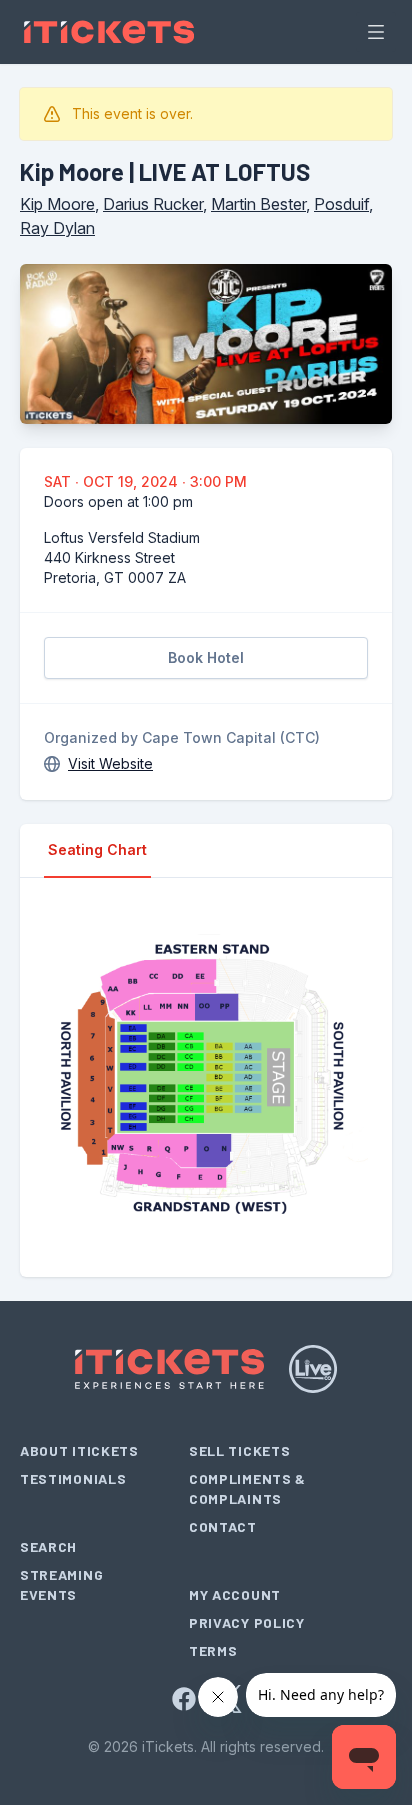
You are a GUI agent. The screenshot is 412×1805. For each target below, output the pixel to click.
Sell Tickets (239, 1450)
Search (48, 1546)
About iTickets (79, 1450)
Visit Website (110, 763)
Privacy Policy (247, 1622)
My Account (235, 1594)
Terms (213, 1650)
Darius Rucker (153, 204)
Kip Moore (57, 204)
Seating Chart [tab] (97, 849)
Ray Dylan (57, 228)
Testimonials (73, 1478)
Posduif (341, 204)
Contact (223, 1526)
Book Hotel (206, 657)
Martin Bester (258, 204)
